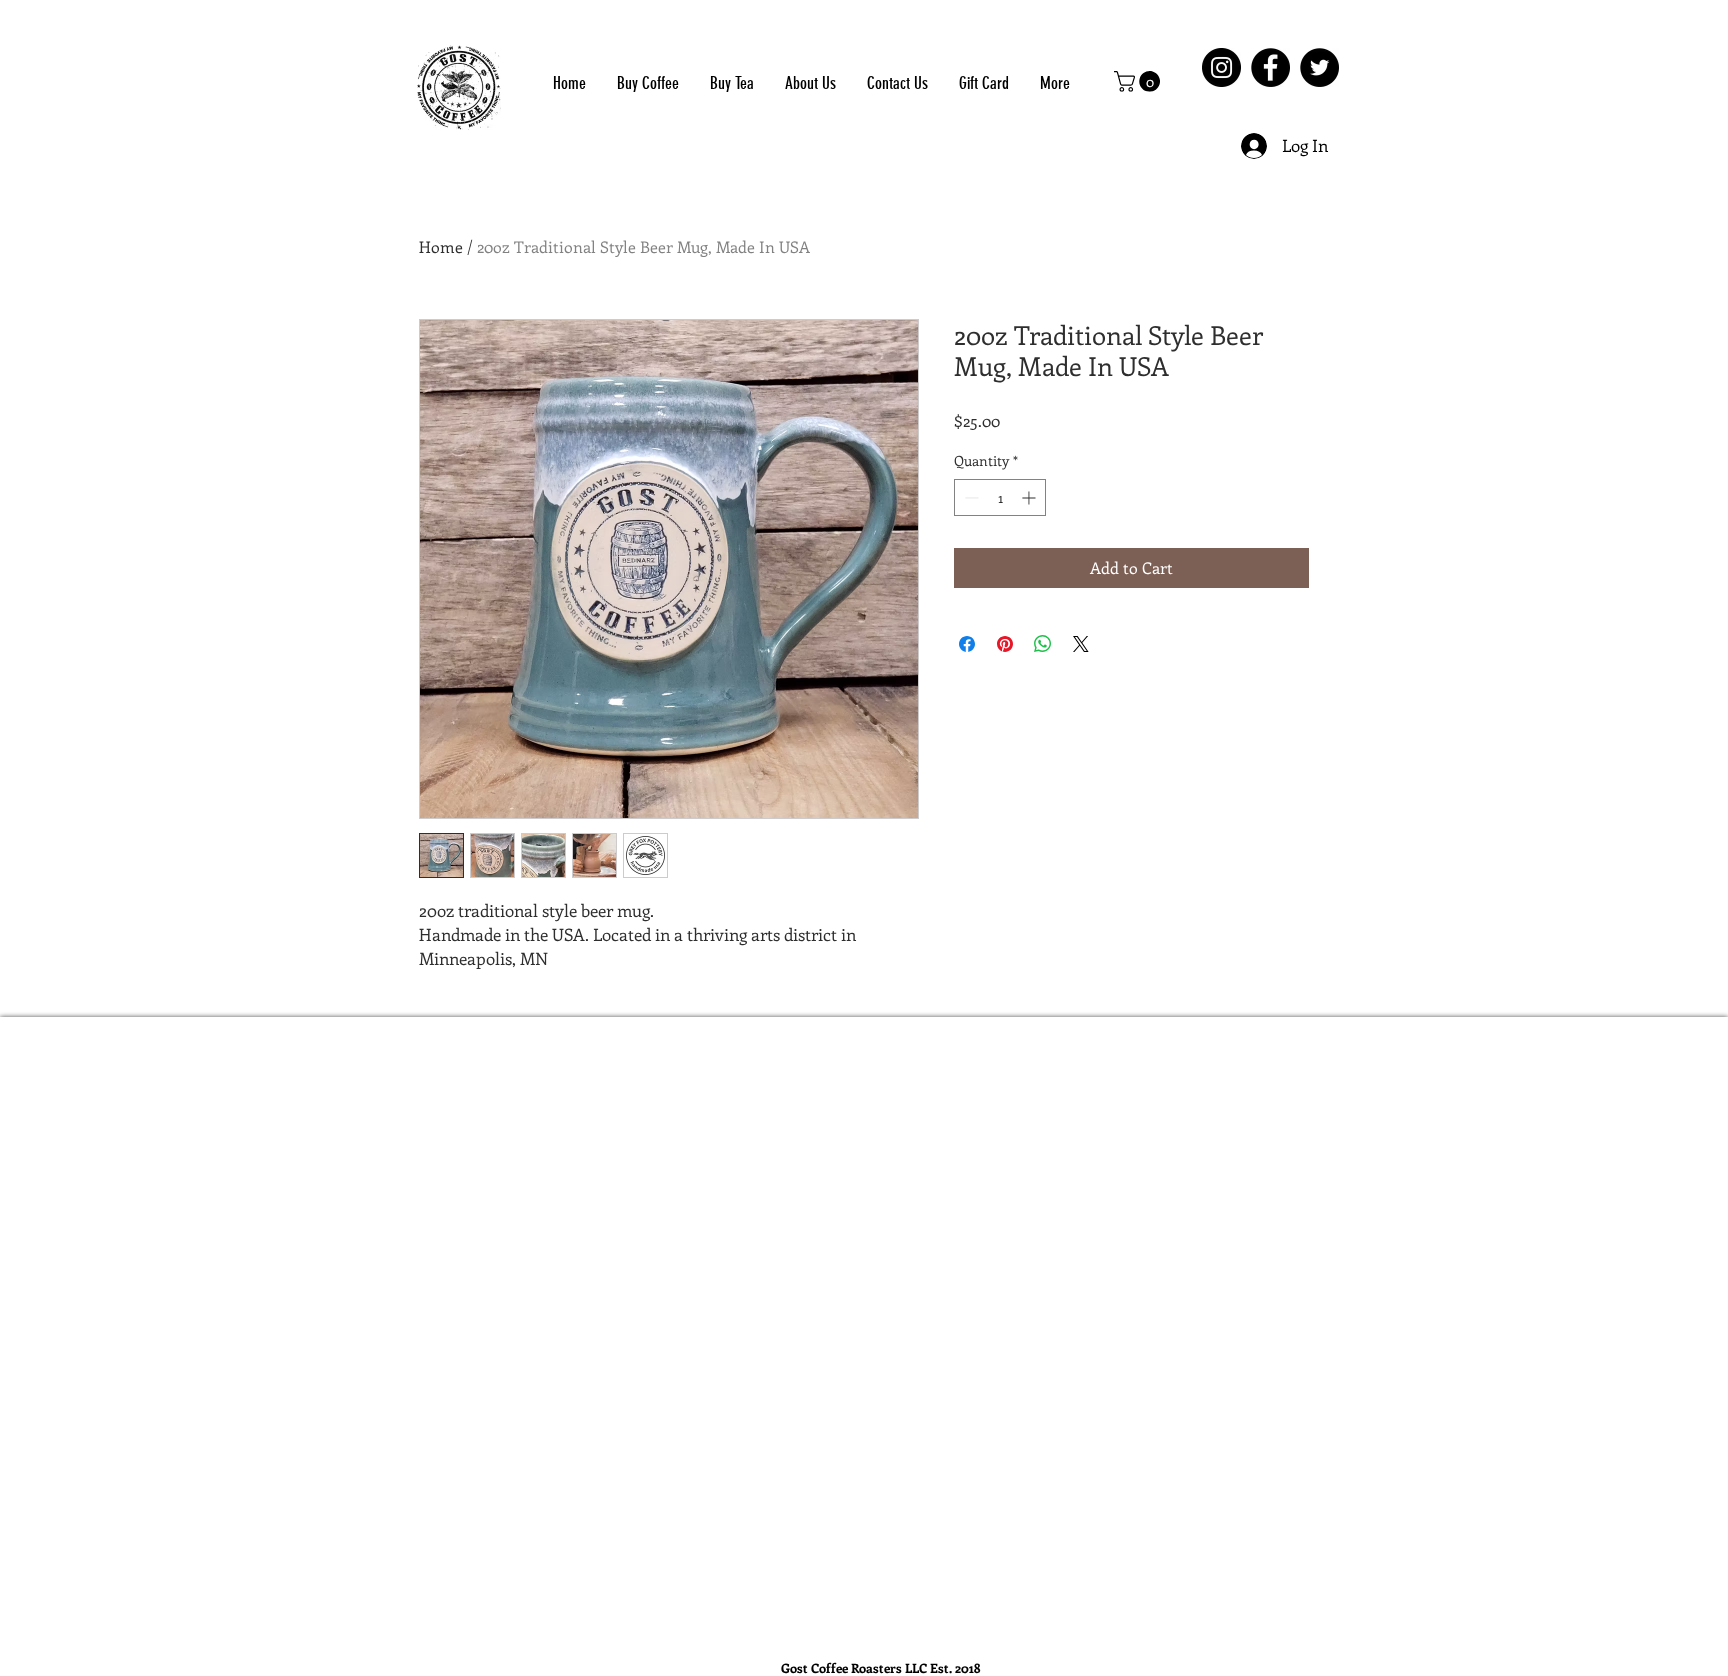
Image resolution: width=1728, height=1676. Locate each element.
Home (441, 246)
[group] (879, 1057)
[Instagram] (1221, 67)
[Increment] (1030, 497)
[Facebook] (1270, 67)
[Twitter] (1319, 67)
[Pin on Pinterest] (1005, 644)
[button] (1139, 81)
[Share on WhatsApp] (1043, 644)
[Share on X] (1081, 644)
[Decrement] (969, 497)
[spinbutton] (1000, 497)
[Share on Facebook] (967, 644)
